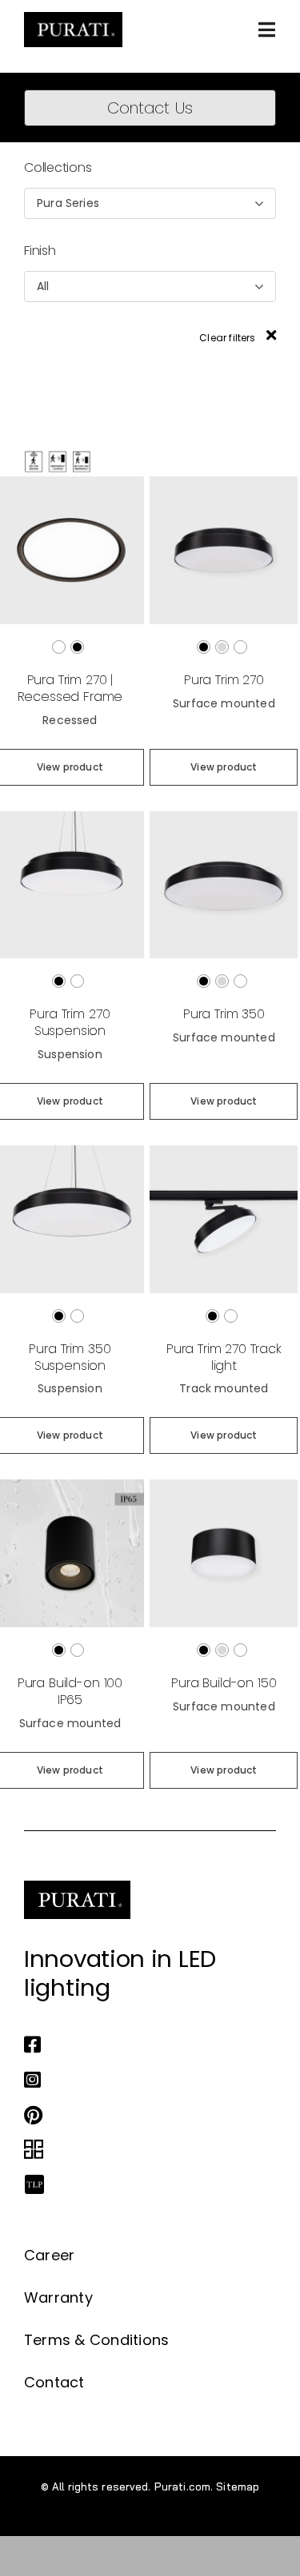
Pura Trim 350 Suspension (70, 1357)
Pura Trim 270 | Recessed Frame (70, 688)
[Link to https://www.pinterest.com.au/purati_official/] (145, 2115)
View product (224, 767)
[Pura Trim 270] (224, 483)
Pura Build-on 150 (224, 1683)
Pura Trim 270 (224, 680)
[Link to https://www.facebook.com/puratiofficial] (145, 2044)
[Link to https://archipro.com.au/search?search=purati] (145, 2150)
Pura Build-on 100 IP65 (70, 1691)
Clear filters (229, 338)
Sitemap (238, 2486)
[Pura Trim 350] (224, 818)
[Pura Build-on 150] (224, 1486)
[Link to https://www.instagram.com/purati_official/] (145, 2080)
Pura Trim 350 (224, 1014)
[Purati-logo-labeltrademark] (73, 16)
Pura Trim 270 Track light (224, 1357)
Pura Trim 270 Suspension (70, 1022)
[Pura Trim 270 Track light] (224, 1152)
